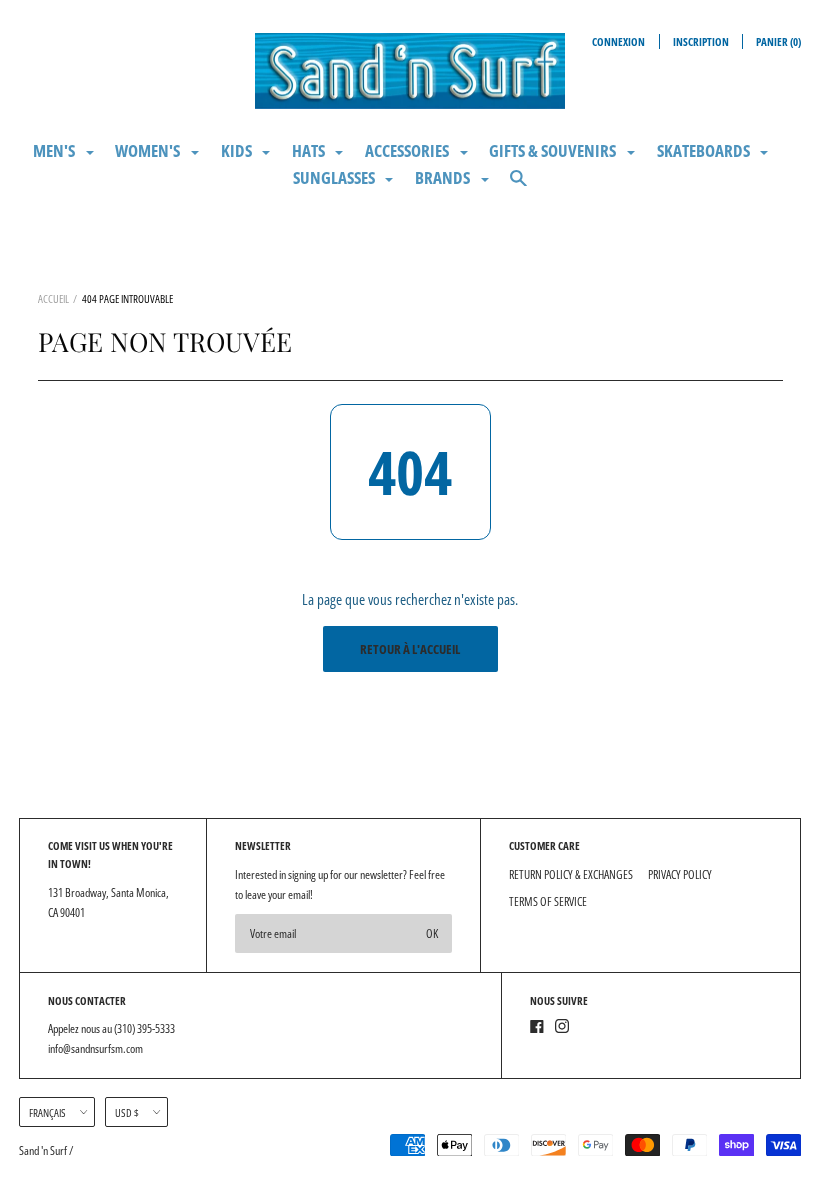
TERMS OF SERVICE (548, 901)
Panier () (778, 41)
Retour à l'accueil (410, 649)
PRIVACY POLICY (680, 874)
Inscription (701, 41)
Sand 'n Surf (44, 1150)
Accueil (53, 298)
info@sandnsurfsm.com (95, 1048)
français (47, 1112)
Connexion (618, 41)
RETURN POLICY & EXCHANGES (571, 874)
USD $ (127, 1112)
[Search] (518, 186)
